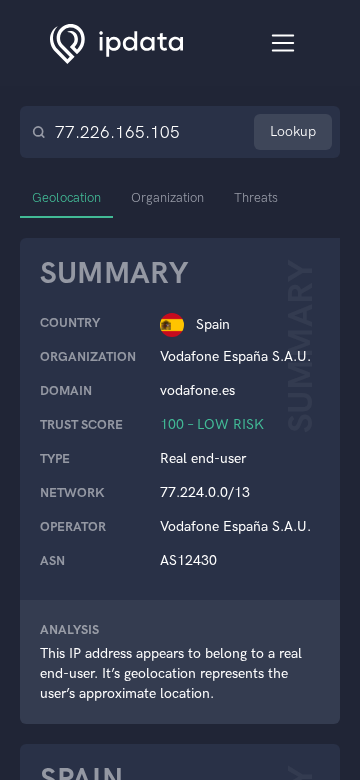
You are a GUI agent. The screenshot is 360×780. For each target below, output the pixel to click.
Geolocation (66, 197)
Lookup (293, 131)
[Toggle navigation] (283, 43)
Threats (256, 197)
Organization (167, 197)
